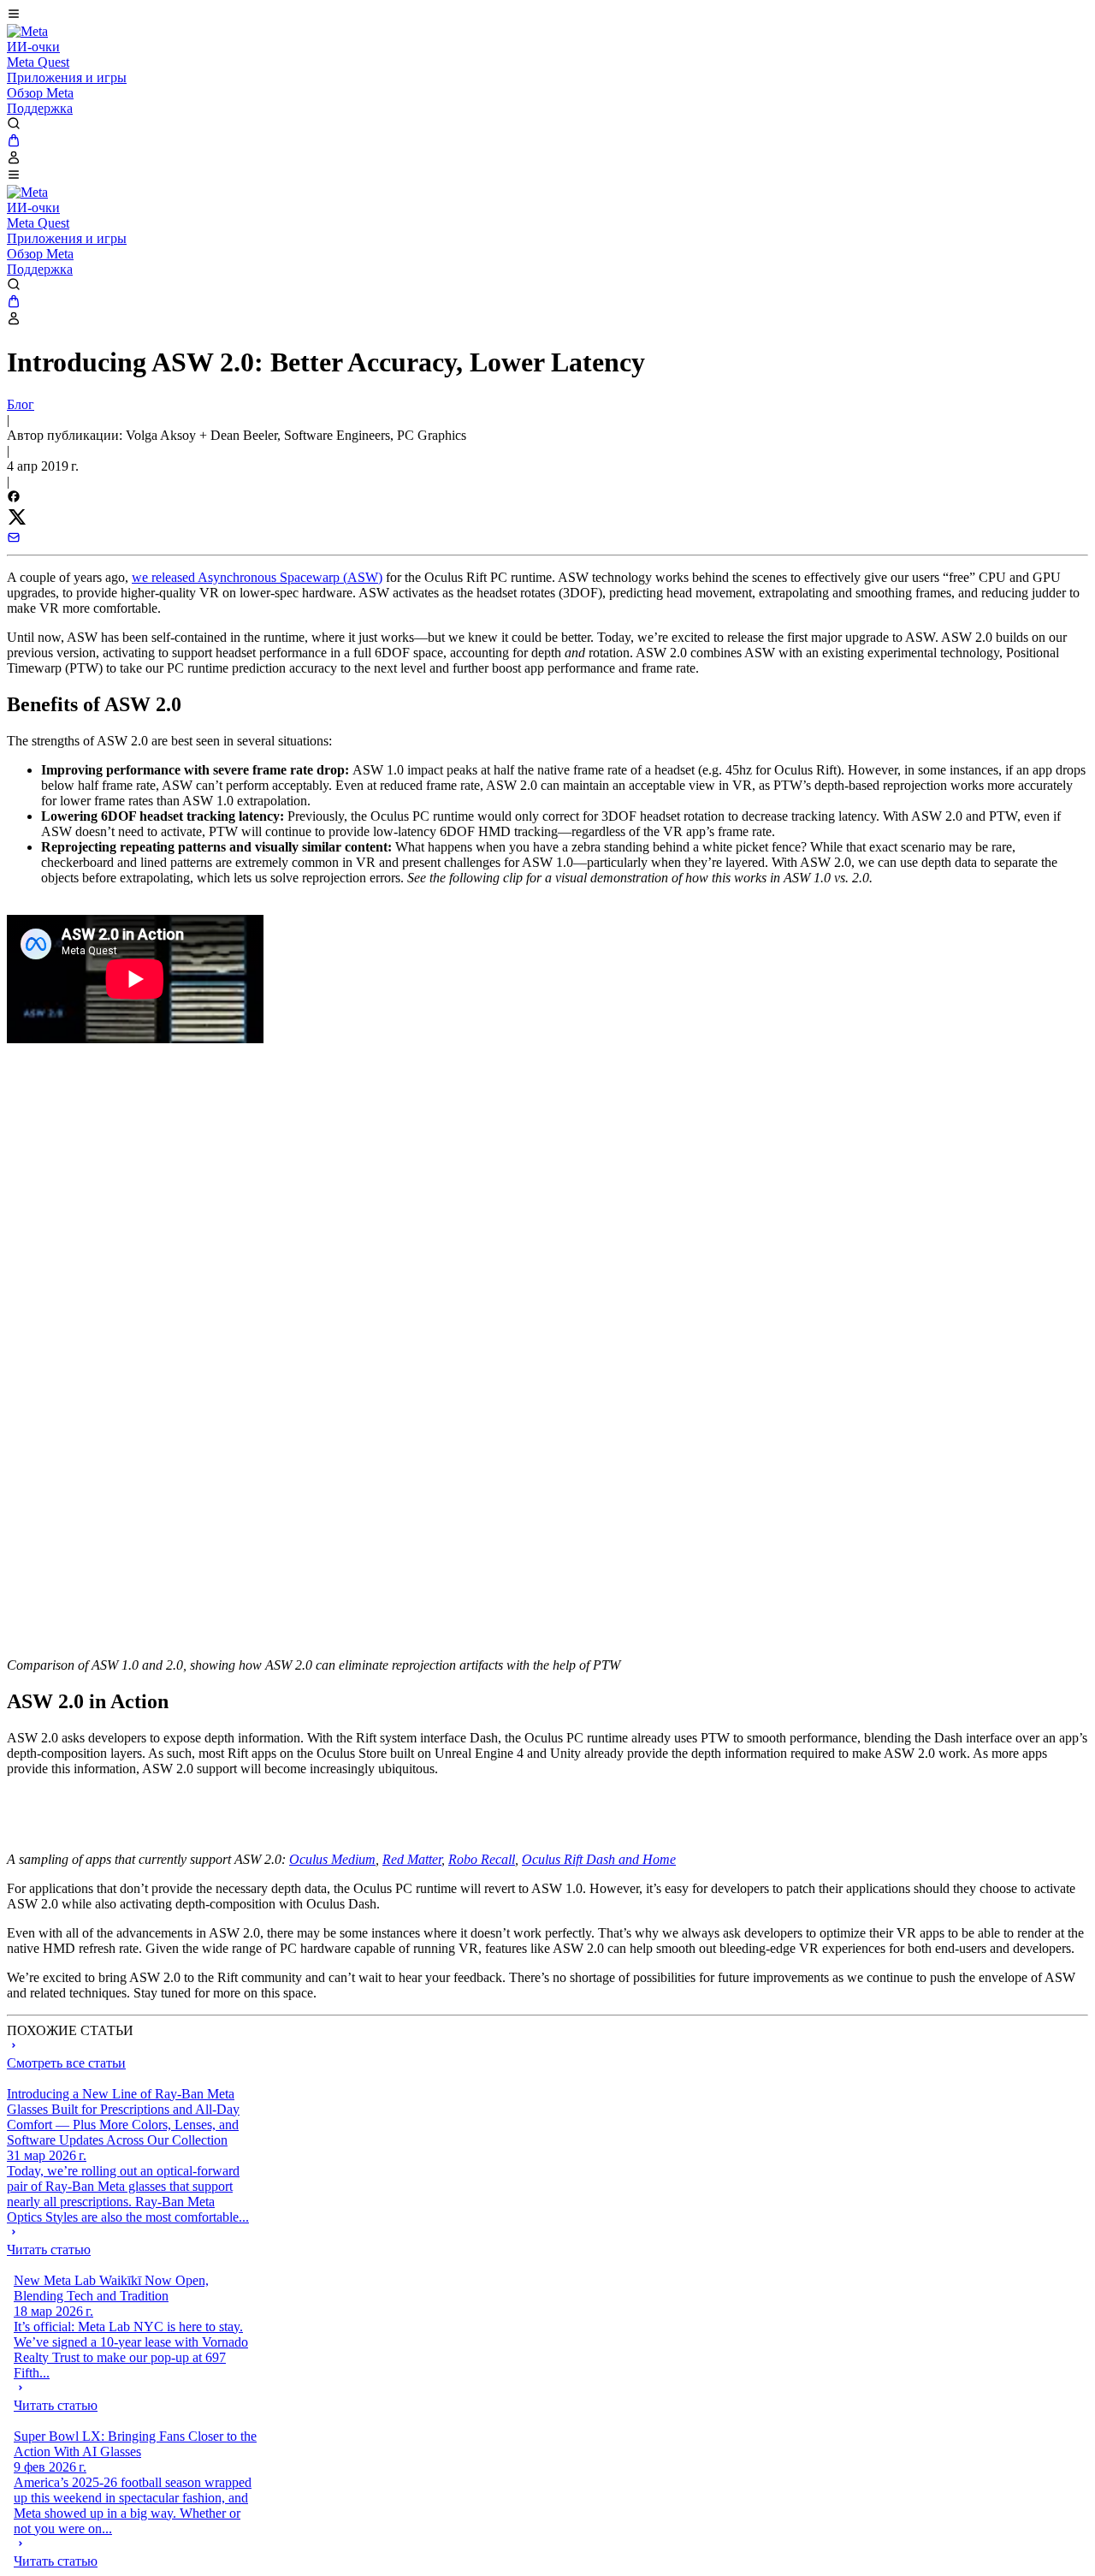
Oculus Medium (332, 1859)
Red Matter (412, 1859)
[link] (27, 31)
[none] (129, 2241)
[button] (547, 15)
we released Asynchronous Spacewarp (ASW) (257, 577)
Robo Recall (482, 1859)
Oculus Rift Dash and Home (599, 1859)
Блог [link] (21, 404)
